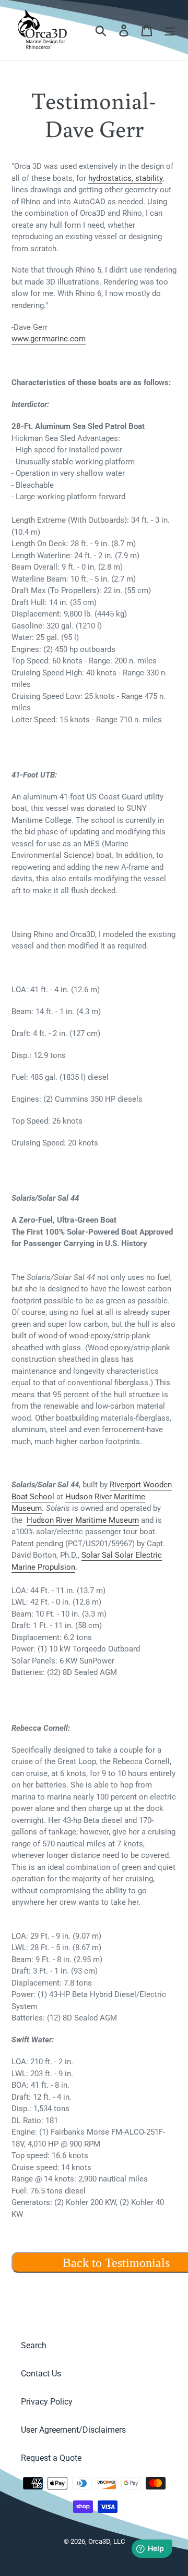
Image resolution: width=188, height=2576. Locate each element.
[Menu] (170, 30)
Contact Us (41, 2374)
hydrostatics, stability (125, 178)
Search (34, 2345)
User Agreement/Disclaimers (73, 2430)
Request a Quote (51, 2458)
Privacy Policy (47, 2402)
